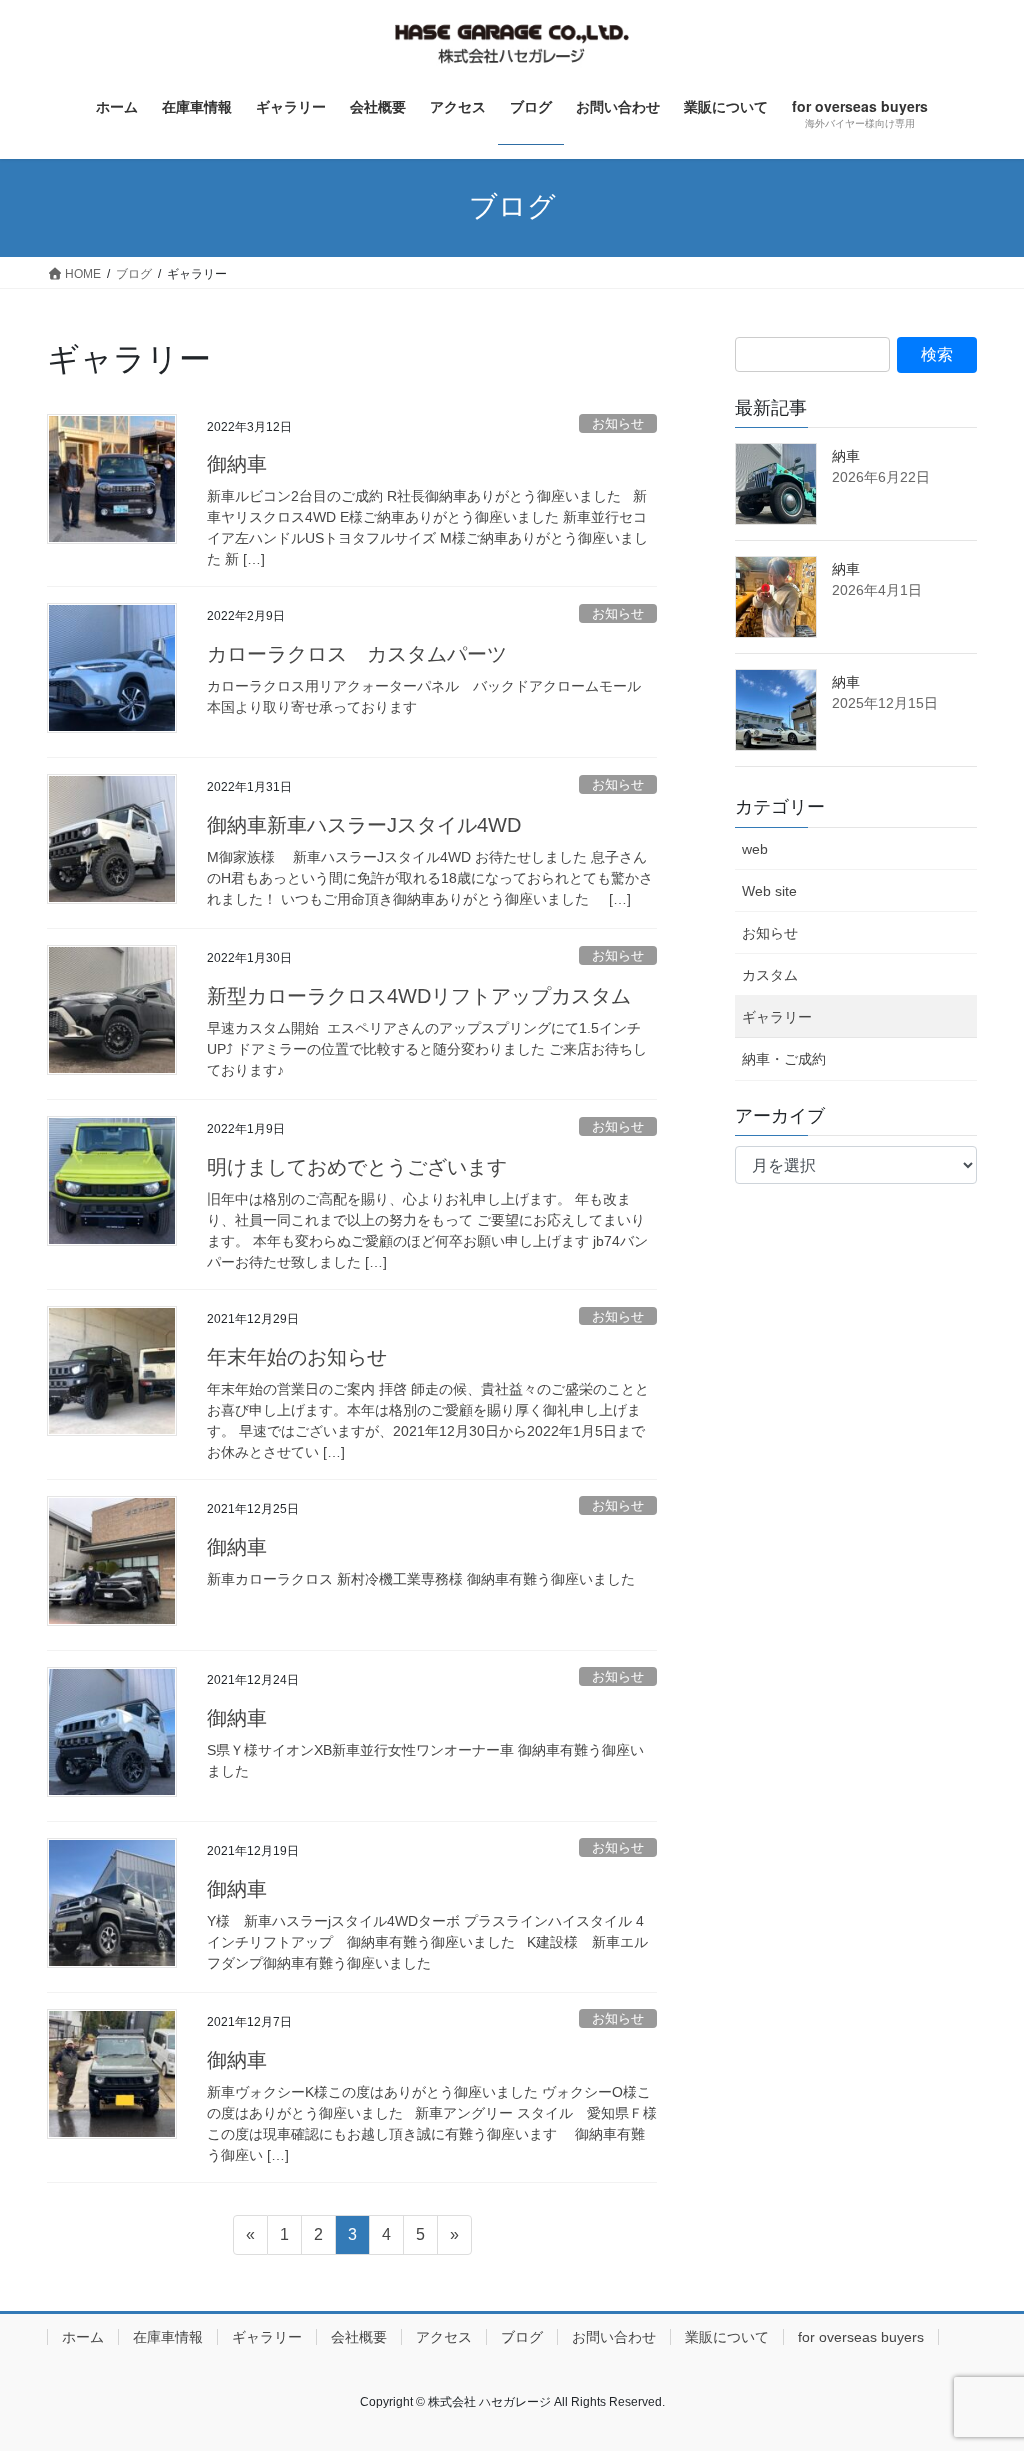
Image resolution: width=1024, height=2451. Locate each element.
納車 (846, 456)
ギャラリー (777, 1017)
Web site (769, 891)
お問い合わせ (614, 2337)
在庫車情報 (168, 2337)
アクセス (444, 2337)
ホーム (83, 2337)
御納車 (237, 464)
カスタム (770, 975)
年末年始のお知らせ (297, 1357)
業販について (727, 2337)
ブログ (522, 2337)
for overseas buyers (861, 2337)
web (755, 849)
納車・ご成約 (784, 1059)
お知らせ (618, 423)
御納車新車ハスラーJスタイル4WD (364, 825)
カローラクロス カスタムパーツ (357, 654)
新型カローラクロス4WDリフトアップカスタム (419, 996)
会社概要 (359, 2337)
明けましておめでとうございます (357, 1167)
